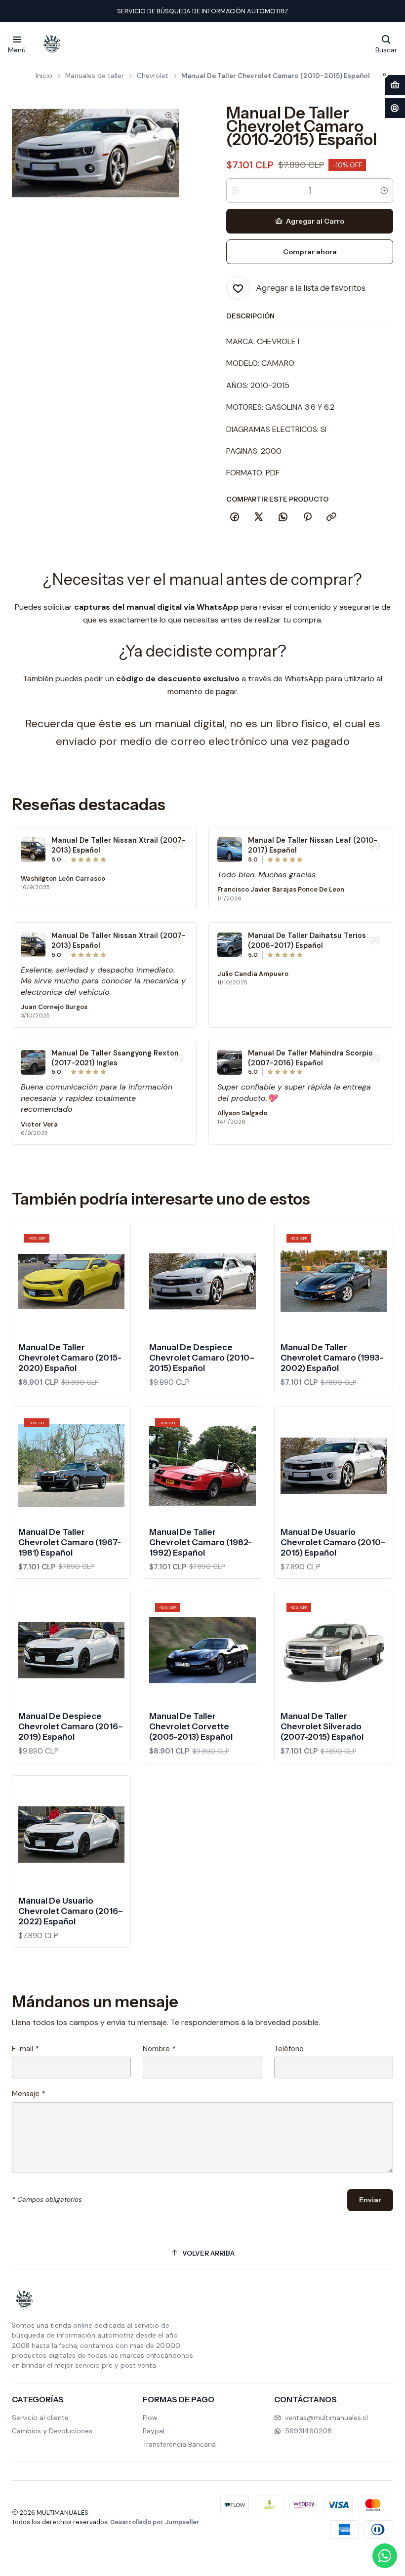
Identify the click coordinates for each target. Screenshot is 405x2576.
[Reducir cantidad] (235, 191)
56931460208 (308, 2431)
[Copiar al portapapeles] (331, 517)
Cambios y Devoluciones (52, 2431)
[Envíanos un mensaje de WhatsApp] (385, 2556)
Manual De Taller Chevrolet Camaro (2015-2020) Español (70, 1358)
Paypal (154, 2431)
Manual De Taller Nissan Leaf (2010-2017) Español (313, 845)
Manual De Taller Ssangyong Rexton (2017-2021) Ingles (115, 1058)
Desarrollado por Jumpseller (155, 2522)
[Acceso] (395, 108)
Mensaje (28, 2094)
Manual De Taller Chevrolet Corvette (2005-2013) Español (191, 1726)
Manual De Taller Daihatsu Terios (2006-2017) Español (307, 940)
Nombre (159, 2049)
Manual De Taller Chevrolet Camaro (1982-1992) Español (201, 1542)
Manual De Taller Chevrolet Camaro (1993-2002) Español (332, 1358)
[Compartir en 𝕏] (259, 517)
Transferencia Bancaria (179, 2444)
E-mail (25, 2049)
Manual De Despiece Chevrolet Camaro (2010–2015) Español (202, 1358)
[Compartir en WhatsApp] (283, 517)
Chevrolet (153, 76)
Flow (150, 2418)
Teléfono (289, 2049)
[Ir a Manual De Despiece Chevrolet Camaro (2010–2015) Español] (202, 1281)
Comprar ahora (310, 252)
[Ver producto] (33, 850)
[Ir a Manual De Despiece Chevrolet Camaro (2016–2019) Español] (71, 1650)
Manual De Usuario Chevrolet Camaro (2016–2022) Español (71, 1911)
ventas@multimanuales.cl (326, 2418)
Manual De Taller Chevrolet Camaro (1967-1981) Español (70, 1542)
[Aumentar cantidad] (384, 191)
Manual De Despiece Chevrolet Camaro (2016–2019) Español (71, 1726)
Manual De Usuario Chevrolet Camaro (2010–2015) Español (333, 1542)
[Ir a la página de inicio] (52, 44)
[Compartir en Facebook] (235, 517)
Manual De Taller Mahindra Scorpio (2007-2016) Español (310, 1058)
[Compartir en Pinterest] (307, 517)
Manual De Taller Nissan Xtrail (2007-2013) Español (119, 845)
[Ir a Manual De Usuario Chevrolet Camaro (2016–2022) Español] (71, 1835)
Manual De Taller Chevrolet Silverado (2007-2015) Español (322, 1726)
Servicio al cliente (40, 2418)
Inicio (44, 76)
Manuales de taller (95, 76)
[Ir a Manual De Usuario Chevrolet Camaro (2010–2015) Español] (334, 1465)
